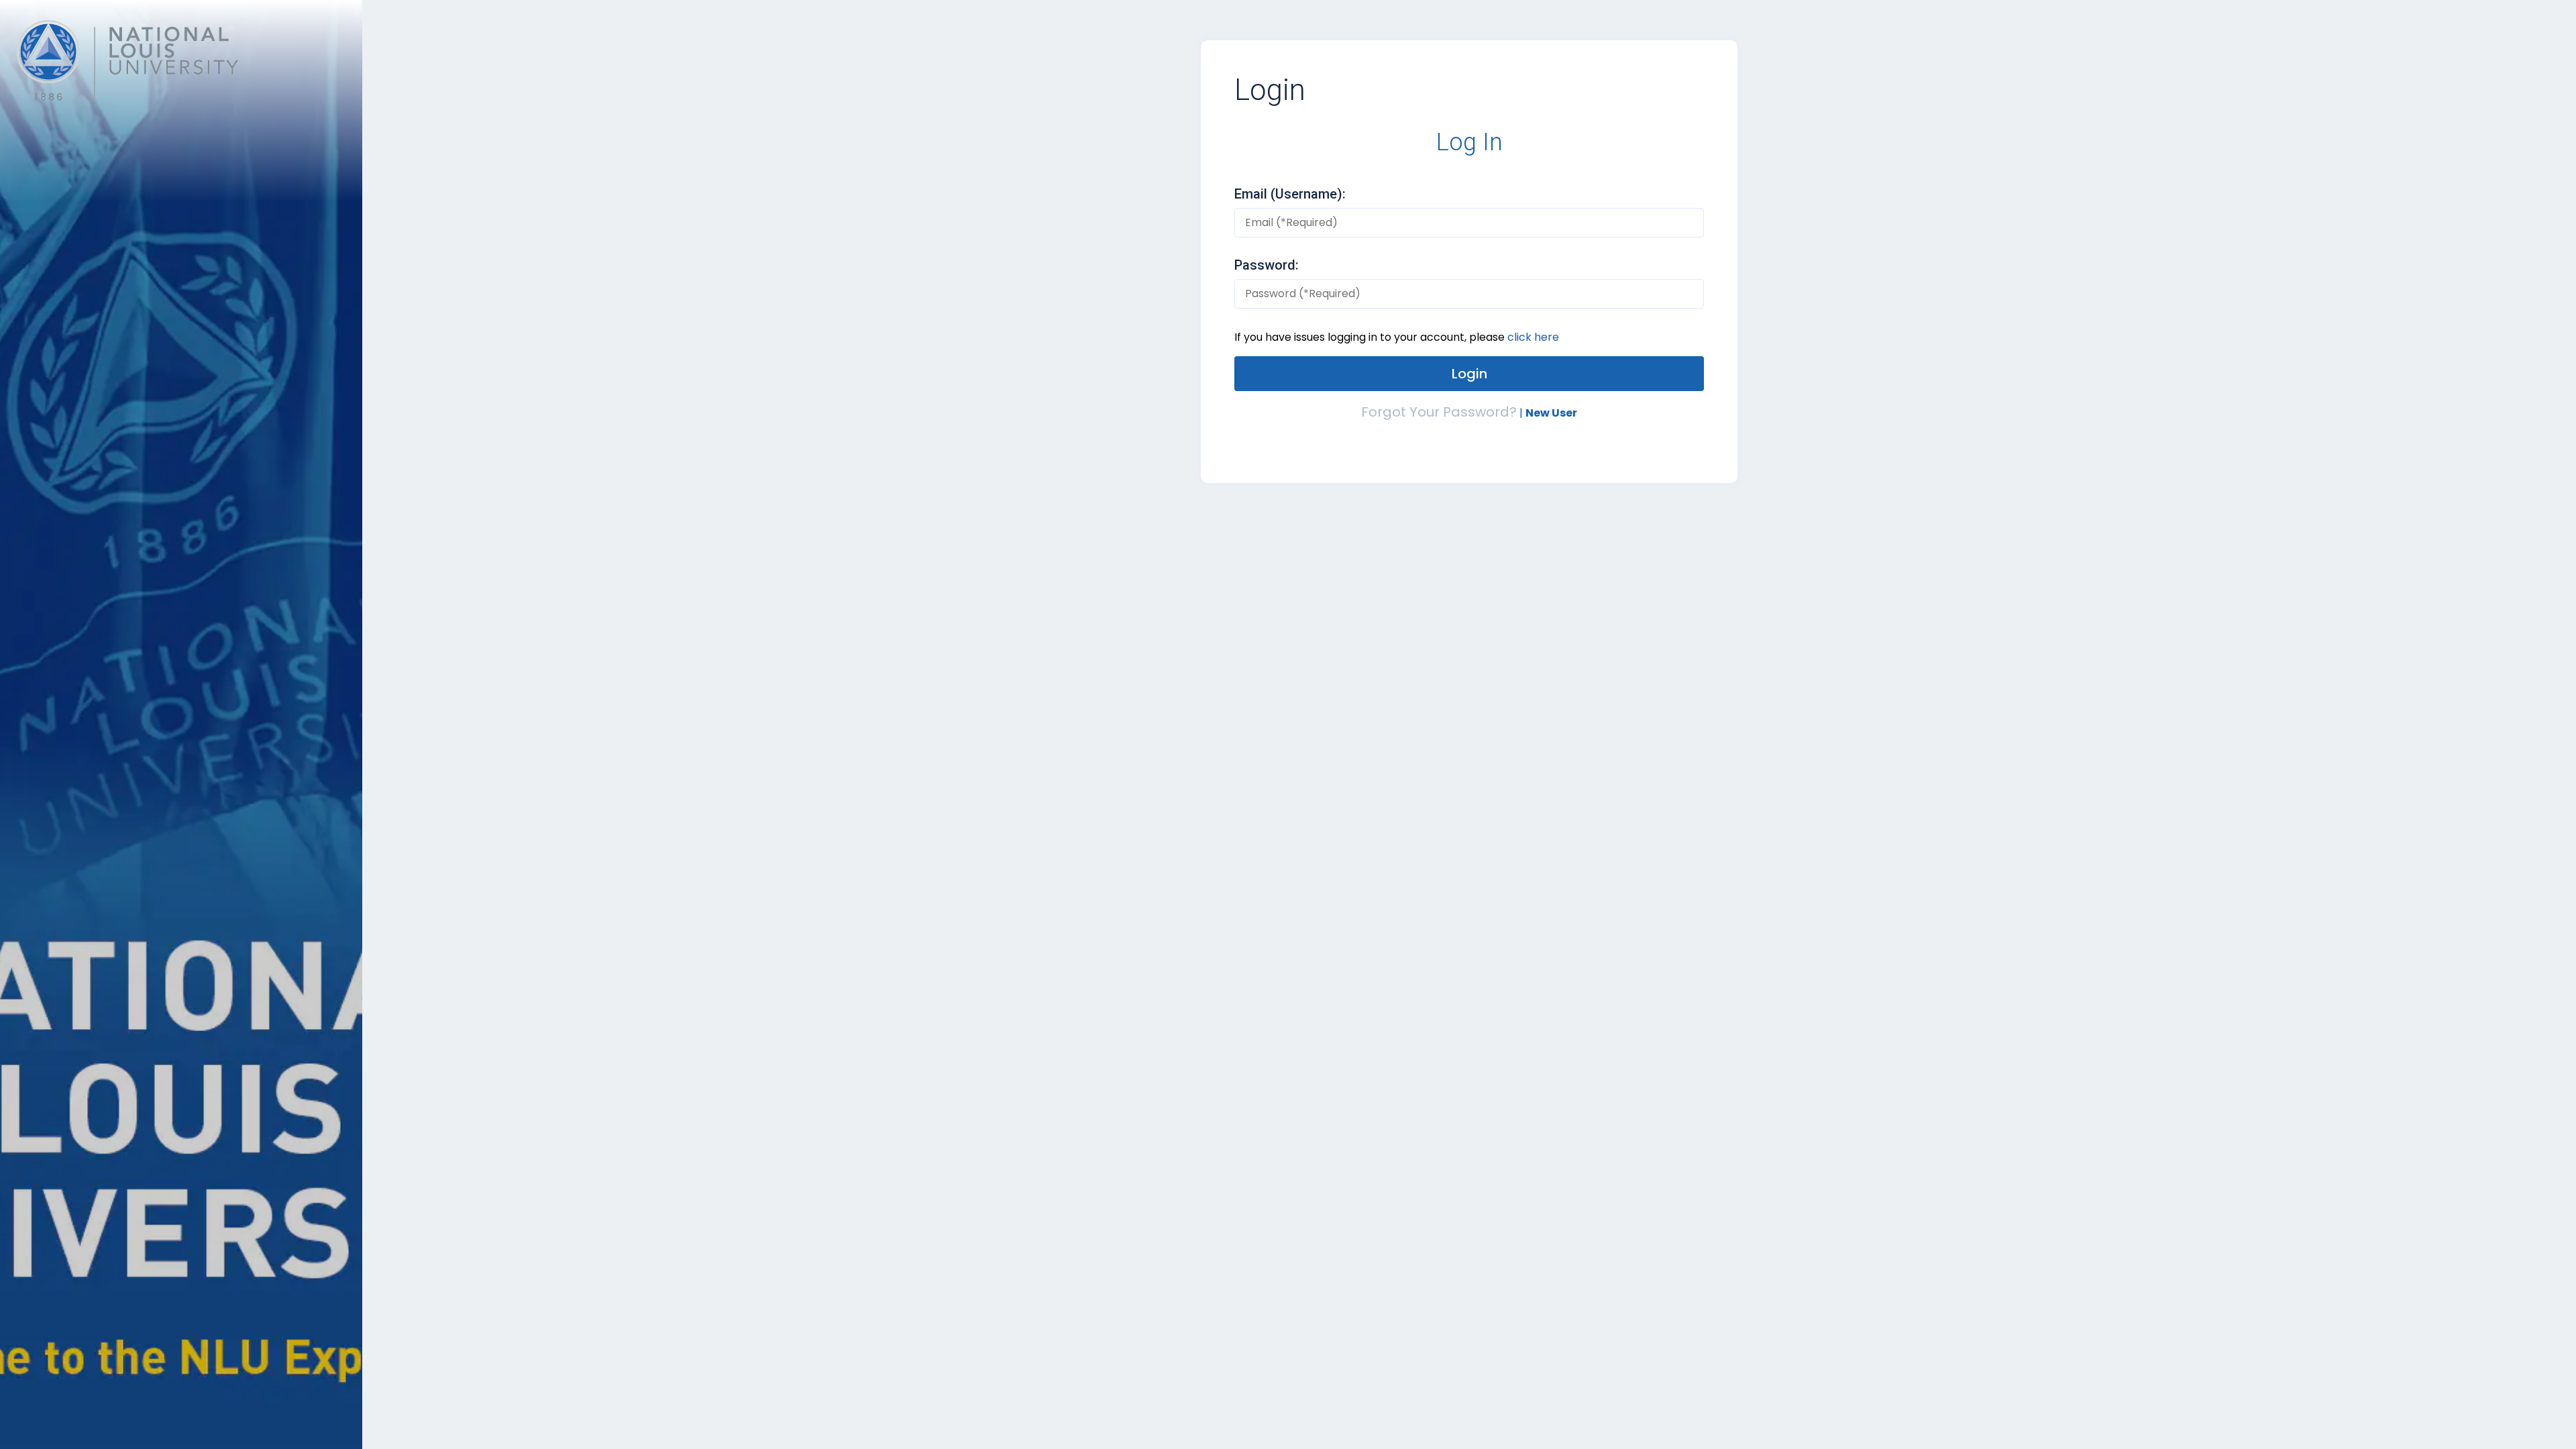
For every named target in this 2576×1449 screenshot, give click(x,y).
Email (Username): (1290, 194)
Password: (1267, 265)
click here (1533, 337)
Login (1270, 90)
